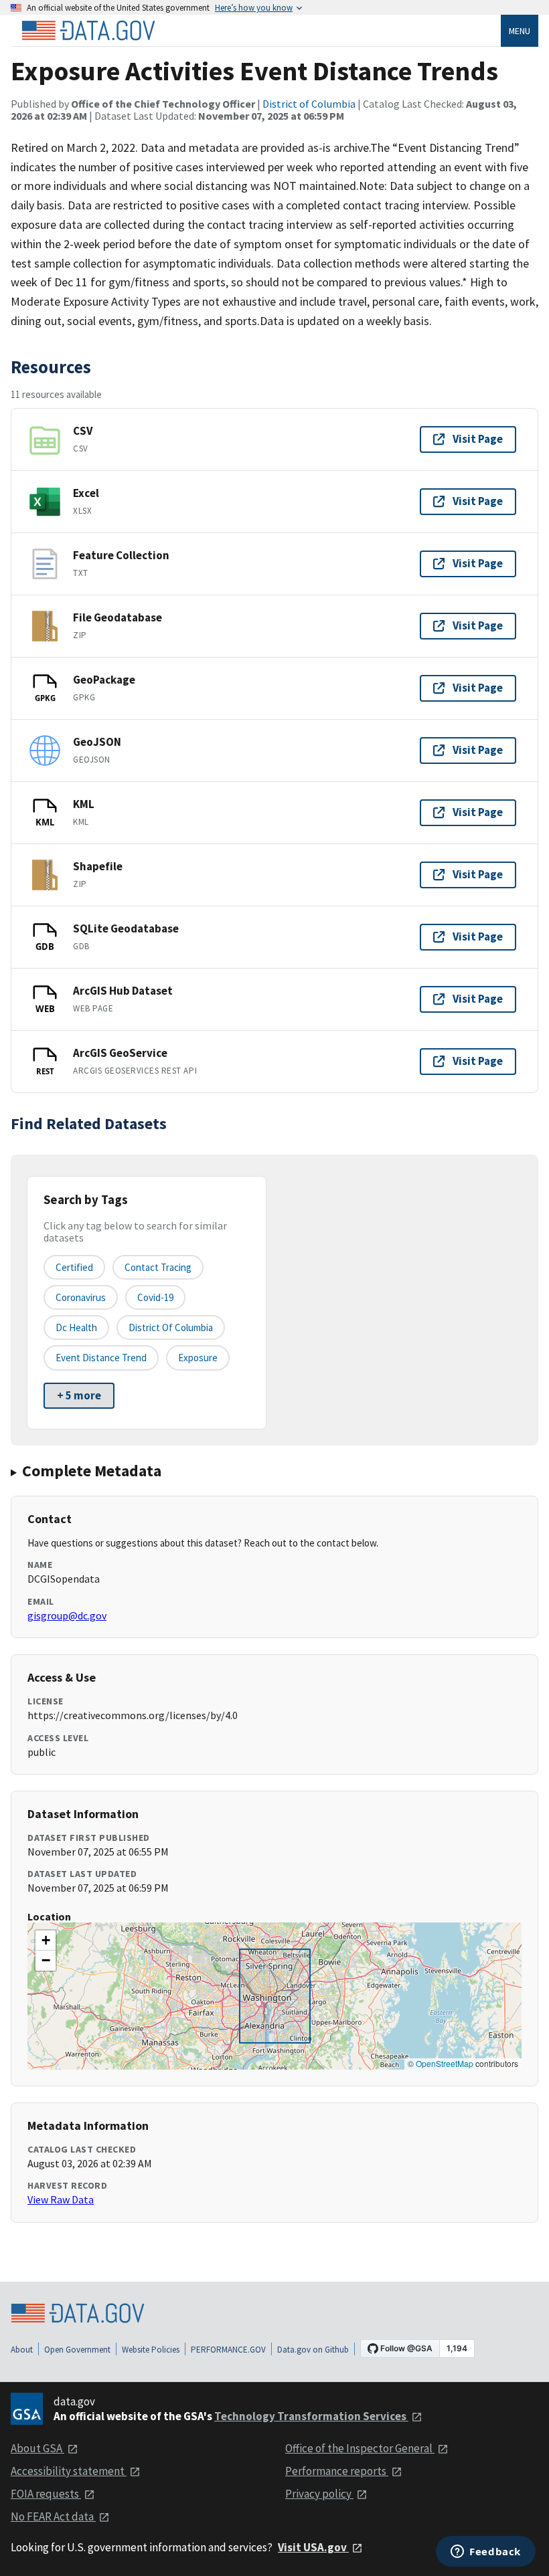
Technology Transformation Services (311, 2416)
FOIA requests (46, 2494)
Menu (520, 31)
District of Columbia (309, 104)
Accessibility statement (69, 2471)
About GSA (37, 2448)
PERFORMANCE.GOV (228, 2350)
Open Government (77, 2350)
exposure (198, 1358)
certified (74, 1267)
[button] (46, 1941)
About (22, 2350)
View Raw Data (61, 2199)
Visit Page (478, 439)
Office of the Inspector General (360, 2448)
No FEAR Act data (53, 2516)
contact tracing (158, 1267)
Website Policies (151, 2350)
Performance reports (337, 2471)
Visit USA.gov (313, 2547)
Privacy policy (319, 2494)
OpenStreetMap (445, 2063)
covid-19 (155, 1297)
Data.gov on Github (313, 2350)
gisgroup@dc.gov (67, 1615)
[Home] (88, 31)
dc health (76, 1327)
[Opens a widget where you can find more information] (486, 2553)
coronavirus (81, 1297)
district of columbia (171, 1327)
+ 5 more (79, 1395)
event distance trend (101, 1358)
